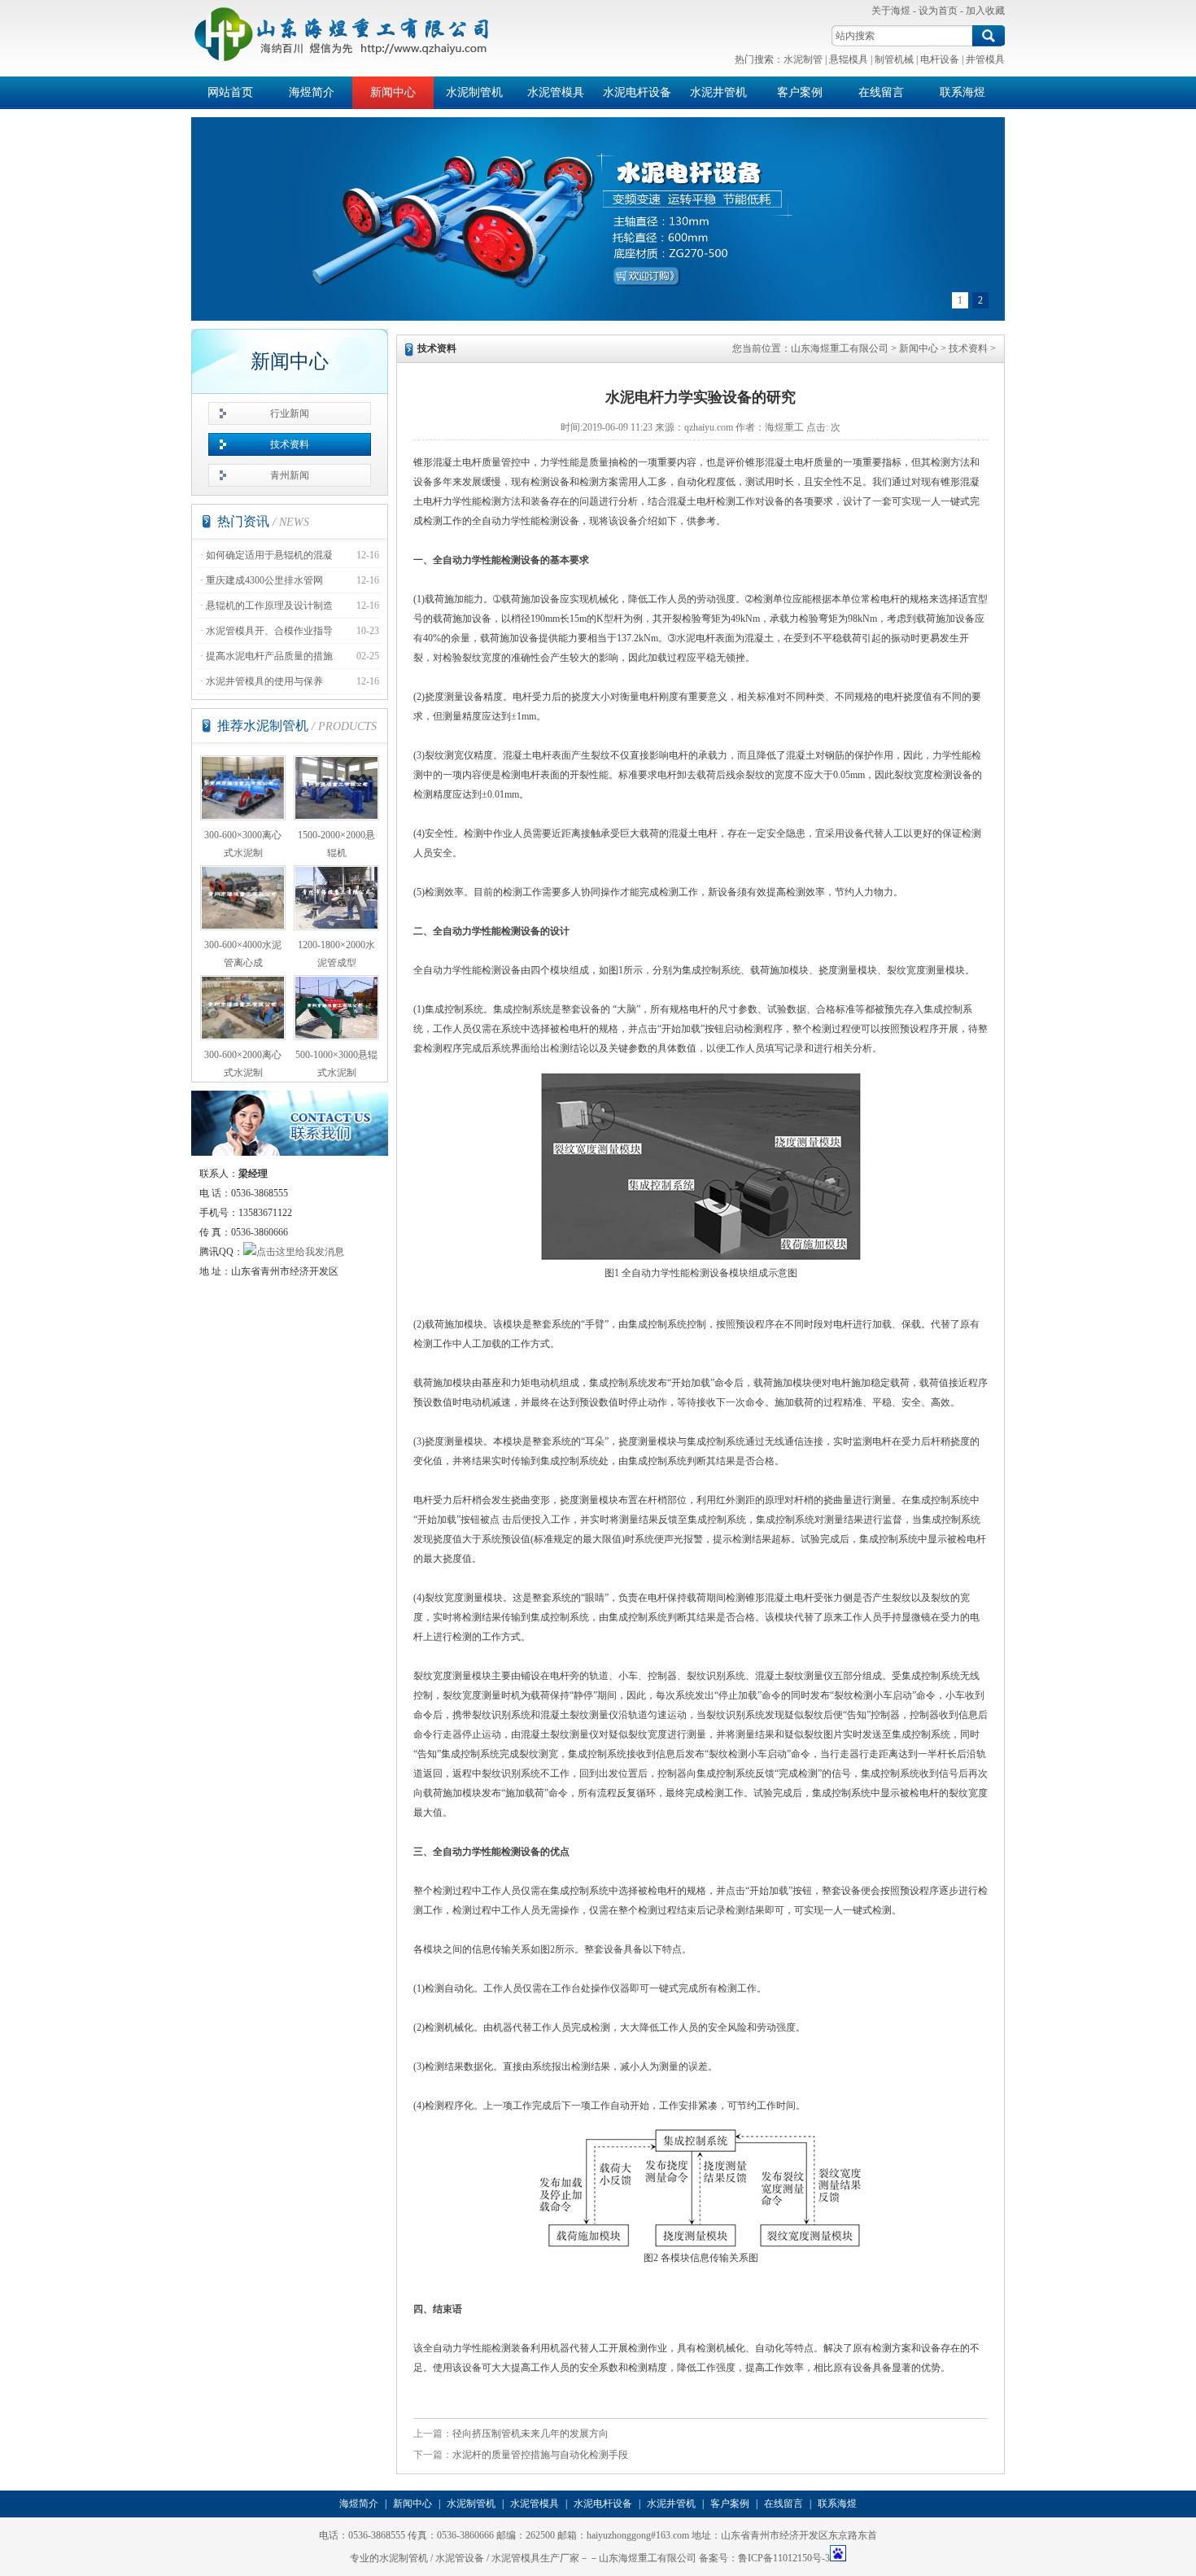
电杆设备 (940, 59)
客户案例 (800, 92)
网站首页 (230, 92)
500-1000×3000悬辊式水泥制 (336, 1064)
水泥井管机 (718, 92)
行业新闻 (290, 413)
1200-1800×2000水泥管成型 (336, 954)
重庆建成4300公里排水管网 (264, 580)
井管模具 (985, 59)
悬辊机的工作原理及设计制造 (269, 606)
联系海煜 (962, 92)
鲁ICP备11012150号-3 (784, 2558)
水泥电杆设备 (637, 92)
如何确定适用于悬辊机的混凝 (269, 555)
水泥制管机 (474, 92)
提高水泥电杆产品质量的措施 (269, 656)
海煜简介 (312, 92)
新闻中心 (393, 92)
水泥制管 (803, 59)
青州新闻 (290, 475)
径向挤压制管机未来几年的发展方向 (530, 2434)
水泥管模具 (556, 92)
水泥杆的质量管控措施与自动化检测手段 (540, 2455)
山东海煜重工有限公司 (840, 348)
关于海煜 (891, 11)
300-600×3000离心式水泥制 (243, 844)
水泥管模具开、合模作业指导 (269, 631)
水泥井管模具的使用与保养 (264, 681)
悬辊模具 (849, 59)
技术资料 (290, 444)
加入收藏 (985, 11)
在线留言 (881, 92)
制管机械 (894, 59)
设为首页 (938, 11)
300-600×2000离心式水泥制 (243, 1064)
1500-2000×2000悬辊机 (336, 844)
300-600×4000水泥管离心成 (243, 954)
